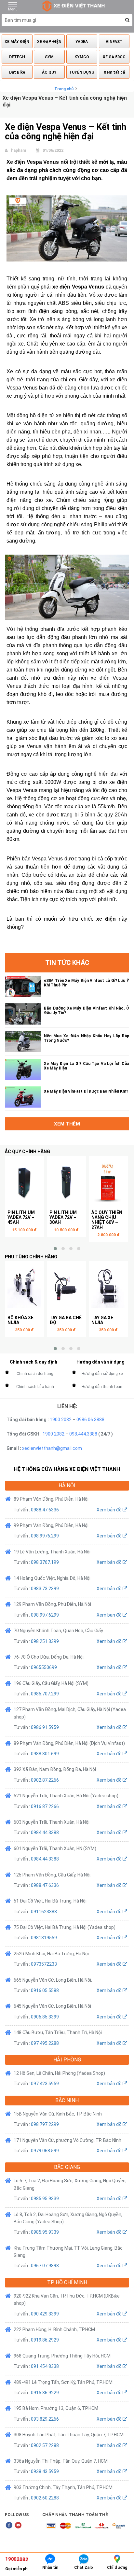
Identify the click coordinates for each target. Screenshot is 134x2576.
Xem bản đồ (110, 1510)
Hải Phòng (67, 2060)
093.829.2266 (45, 2419)
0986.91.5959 (45, 1727)
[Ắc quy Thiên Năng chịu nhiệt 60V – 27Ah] (108, 1182)
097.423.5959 (45, 2084)
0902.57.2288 (45, 2445)
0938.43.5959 (45, 2471)
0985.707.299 (45, 1694)
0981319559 (44, 1938)
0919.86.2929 (45, 2340)
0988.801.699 (45, 1754)
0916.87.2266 (45, 1806)
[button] (127, 20)
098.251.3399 (45, 1641)
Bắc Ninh (67, 2100)
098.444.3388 (83, 1434)
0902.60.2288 (45, 2498)
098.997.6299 (45, 1615)
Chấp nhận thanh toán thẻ (75, 2515)
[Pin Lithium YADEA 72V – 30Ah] (66, 1182)
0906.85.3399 (45, 2017)
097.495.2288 (45, 2043)
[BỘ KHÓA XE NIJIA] (24, 1288)
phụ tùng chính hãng (31, 1257)
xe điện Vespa (109, 678)
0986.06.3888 (90, 1420)
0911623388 (44, 1912)
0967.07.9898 (45, 2266)
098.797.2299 (45, 2124)
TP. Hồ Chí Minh (67, 2282)
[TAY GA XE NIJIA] (108, 1288)
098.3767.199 (45, 1562)
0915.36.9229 (45, 2393)
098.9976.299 (45, 1536)
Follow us (17, 2515)
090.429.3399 (45, 2314)
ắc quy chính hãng (27, 1152)
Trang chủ (64, 89)
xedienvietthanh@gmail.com (52, 1448)
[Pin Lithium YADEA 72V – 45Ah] (24, 1182)
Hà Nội (67, 1486)
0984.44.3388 (45, 1833)
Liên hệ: (67, 1406)
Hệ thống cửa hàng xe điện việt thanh (67, 1469)
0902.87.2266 (45, 1780)
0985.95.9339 (45, 2199)
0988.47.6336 (45, 1510)
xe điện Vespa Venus (78, 287)
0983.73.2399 (45, 1589)
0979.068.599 (45, 2151)
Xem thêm (67, 1124)
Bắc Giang (67, 2167)
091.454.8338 (45, 2366)
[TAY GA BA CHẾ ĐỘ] (66, 1288)
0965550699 (44, 1667)
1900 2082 (61, 1420)
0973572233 (44, 1964)
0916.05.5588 (45, 1990)
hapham (19, 150)
